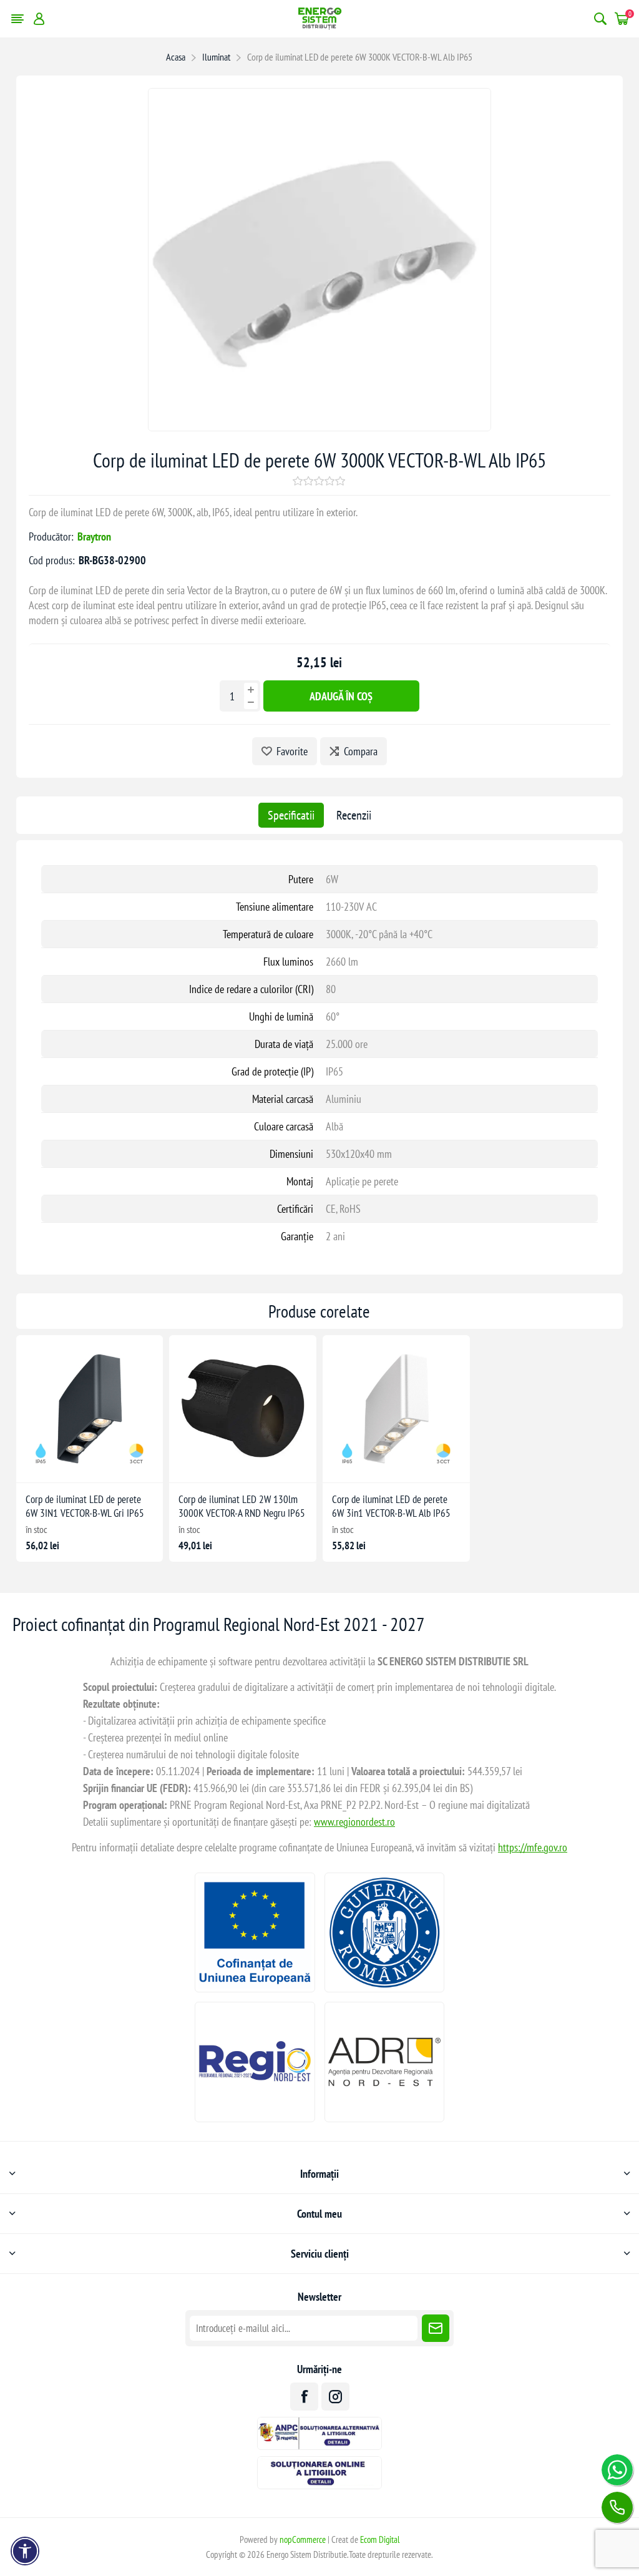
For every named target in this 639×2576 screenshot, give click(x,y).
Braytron (94, 536)
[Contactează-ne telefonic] (617, 2507)
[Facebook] (304, 2397)
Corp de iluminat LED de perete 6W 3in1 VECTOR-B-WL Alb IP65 (391, 1506)
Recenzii (354, 815)
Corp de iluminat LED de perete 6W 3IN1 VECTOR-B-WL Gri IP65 (85, 1506)
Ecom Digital (380, 2539)
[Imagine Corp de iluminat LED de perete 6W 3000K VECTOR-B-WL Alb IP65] (319, 427)
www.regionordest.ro (354, 1822)
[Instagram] (335, 2397)
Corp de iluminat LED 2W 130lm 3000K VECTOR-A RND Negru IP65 (242, 1506)
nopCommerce (303, 2539)
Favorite (292, 751)
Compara (361, 751)
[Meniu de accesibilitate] (25, 2551)
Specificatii (291, 815)
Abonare (436, 2328)
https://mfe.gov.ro (533, 1847)
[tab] (291, 815)
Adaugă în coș (341, 696)
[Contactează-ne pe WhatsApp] (617, 2470)
